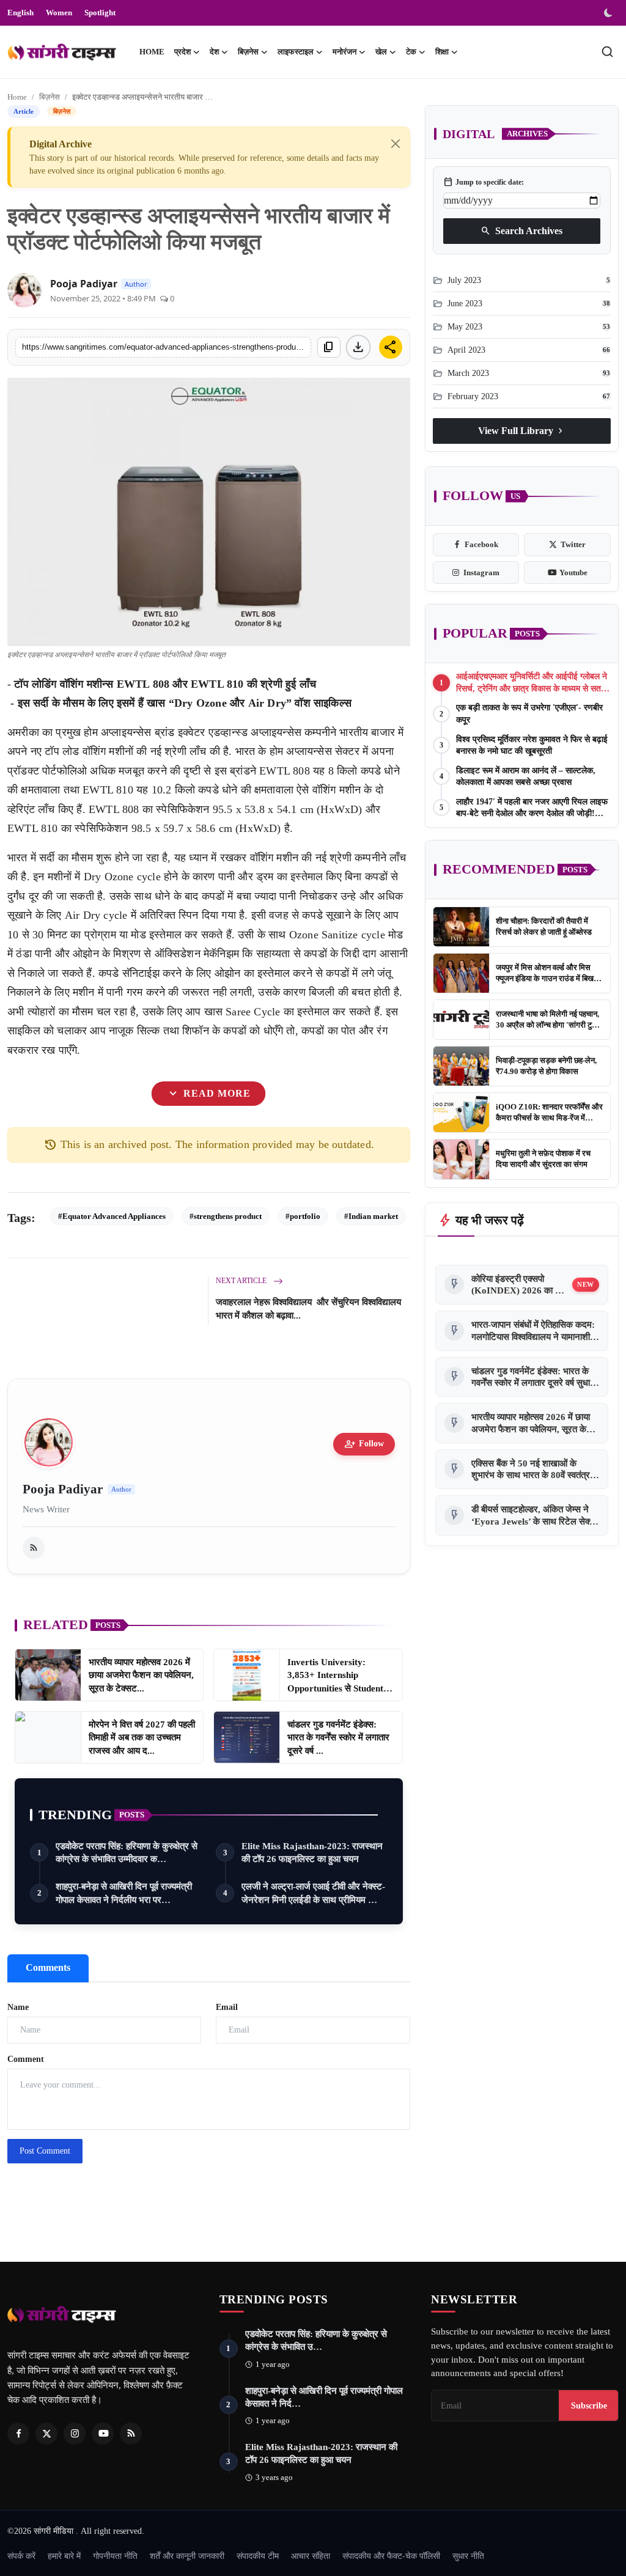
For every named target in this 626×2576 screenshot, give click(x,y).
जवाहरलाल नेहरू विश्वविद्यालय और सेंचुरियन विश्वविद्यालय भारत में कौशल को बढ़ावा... (308, 1309)
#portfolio (303, 1216)
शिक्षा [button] (442, 52)
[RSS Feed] (34, 1548)
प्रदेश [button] (182, 52)
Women (59, 13)
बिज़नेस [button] (248, 52)
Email (227, 2007)
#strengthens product (226, 1216)
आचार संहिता (311, 2556)
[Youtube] (103, 2434)
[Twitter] (46, 2434)
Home (152, 52)
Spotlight (100, 13)
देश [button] (214, 52)
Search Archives (521, 231)
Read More (208, 1094)
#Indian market (371, 1216)
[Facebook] (18, 2434)
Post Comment (45, 2151)
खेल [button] (381, 52)
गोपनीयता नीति (115, 2556)
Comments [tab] (48, 1967)
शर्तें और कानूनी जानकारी (187, 2556)
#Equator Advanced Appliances (112, 1216)
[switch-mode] (609, 13)
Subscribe (589, 2405)
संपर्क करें (21, 2556)
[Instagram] (75, 2434)
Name (18, 2007)
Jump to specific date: (484, 182)
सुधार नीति (468, 2556)
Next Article (242, 1281)
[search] (607, 52)
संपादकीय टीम (258, 2556)
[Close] (396, 144)
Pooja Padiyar (84, 284)
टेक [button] (411, 52)
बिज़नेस (50, 97)
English (20, 13)
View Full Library (522, 431)
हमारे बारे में (64, 2556)
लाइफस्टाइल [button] (296, 52)
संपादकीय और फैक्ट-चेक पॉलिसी (391, 2556)
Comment (26, 2059)
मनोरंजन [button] (344, 52)
